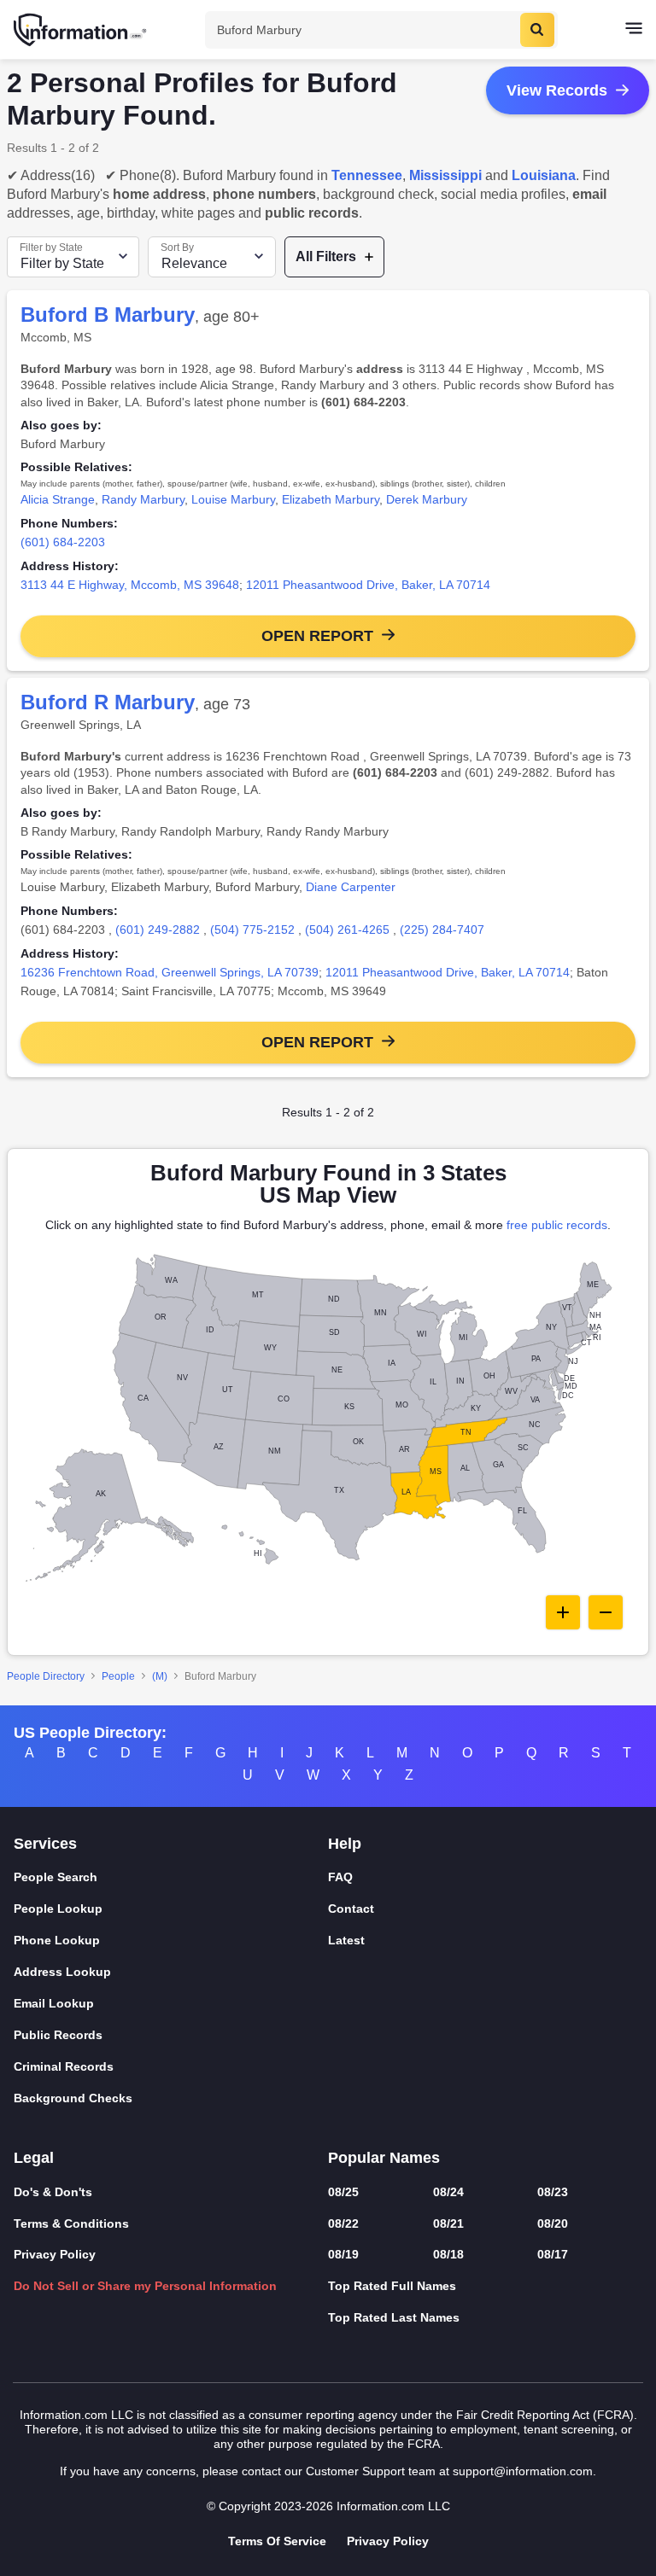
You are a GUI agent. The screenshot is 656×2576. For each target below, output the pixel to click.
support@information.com (523, 2471)
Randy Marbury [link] (143, 499)
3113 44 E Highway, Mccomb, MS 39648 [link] (130, 585)
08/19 (343, 2254)
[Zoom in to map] (563, 1612)
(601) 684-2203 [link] (63, 542)
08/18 (448, 2254)
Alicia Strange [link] (58, 499)
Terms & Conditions (71, 2223)
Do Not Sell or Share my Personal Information (145, 2286)
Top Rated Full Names (392, 2286)
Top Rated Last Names (394, 2317)
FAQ (340, 1877)
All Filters (326, 256)
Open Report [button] (317, 636)
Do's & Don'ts (53, 2192)
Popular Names (384, 2158)
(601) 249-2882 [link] (158, 930)
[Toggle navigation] (634, 30)
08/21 (448, 2223)
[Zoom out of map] (606, 1612)
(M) (160, 1676)
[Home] (81, 30)
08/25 (343, 2192)
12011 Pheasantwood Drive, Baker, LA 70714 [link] (368, 585)
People (118, 1676)
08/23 (553, 2192)
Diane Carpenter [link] (351, 887)
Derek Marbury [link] (427, 499)
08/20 (553, 2223)
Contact (351, 1909)
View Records (557, 90)
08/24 (448, 2192)
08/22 (343, 2223)
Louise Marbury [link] (233, 499)
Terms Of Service (277, 2541)
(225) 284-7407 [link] (442, 930)
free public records (557, 1225)
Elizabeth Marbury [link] (331, 499)
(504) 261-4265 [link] (347, 930)
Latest (346, 1940)
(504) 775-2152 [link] (252, 930)
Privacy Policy (55, 2254)
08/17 (553, 2254)
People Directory (46, 1676)
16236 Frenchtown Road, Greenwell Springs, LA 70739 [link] (170, 972)
